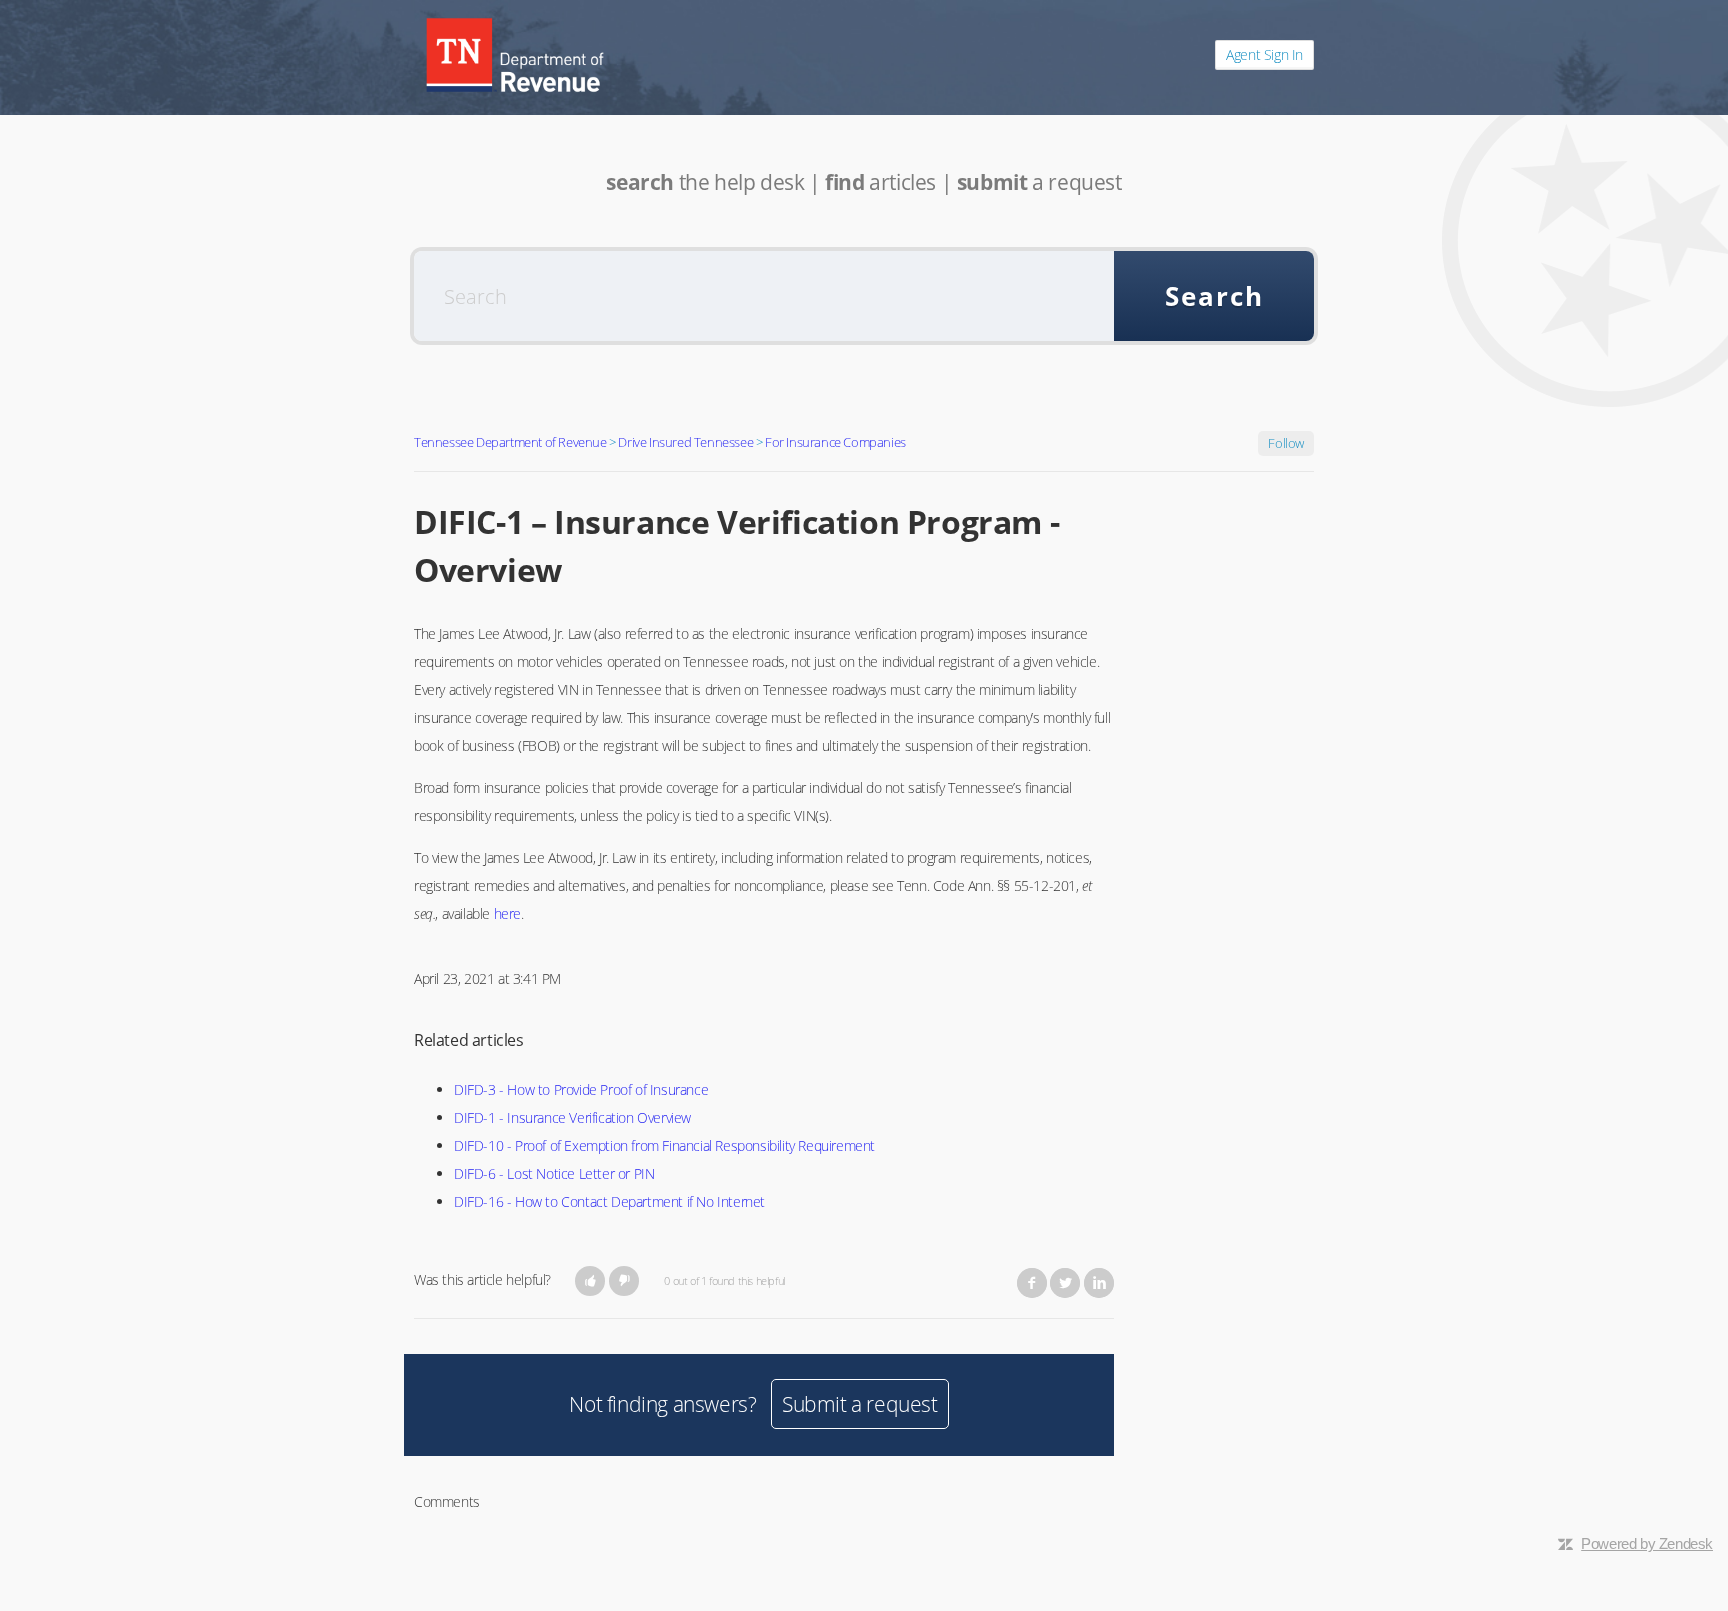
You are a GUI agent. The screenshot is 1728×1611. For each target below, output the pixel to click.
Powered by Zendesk (1647, 1543)
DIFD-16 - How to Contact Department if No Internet (609, 1201)
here (507, 913)
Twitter (1065, 1283)
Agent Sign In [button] (1264, 54)
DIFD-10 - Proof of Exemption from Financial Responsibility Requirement (664, 1145)
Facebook (1032, 1283)
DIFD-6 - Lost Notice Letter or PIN (554, 1173)
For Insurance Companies (835, 442)
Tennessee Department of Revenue (510, 442)
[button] (590, 1281)
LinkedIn (1099, 1283)
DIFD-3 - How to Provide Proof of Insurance (581, 1089)
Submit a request (860, 1404)
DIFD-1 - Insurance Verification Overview (572, 1117)
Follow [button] (1286, 443)
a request (1039, 182)
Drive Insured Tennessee (685, 442)
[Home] (515, 55)
